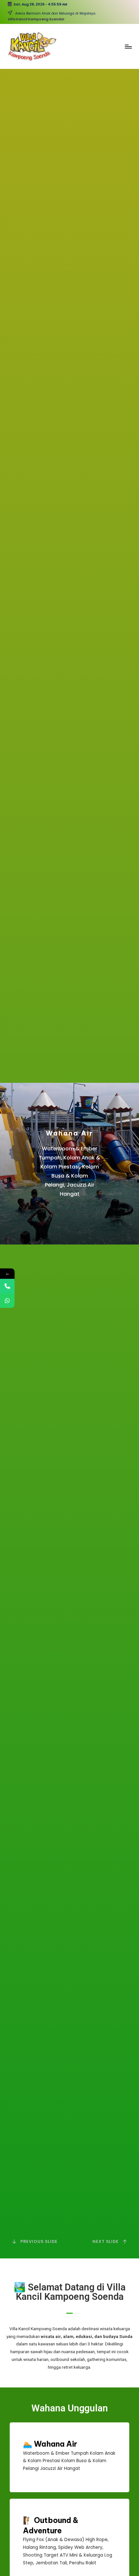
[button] (111, 2242)
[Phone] (7, 1286)
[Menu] (128, 46)
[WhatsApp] (7, 1301)
